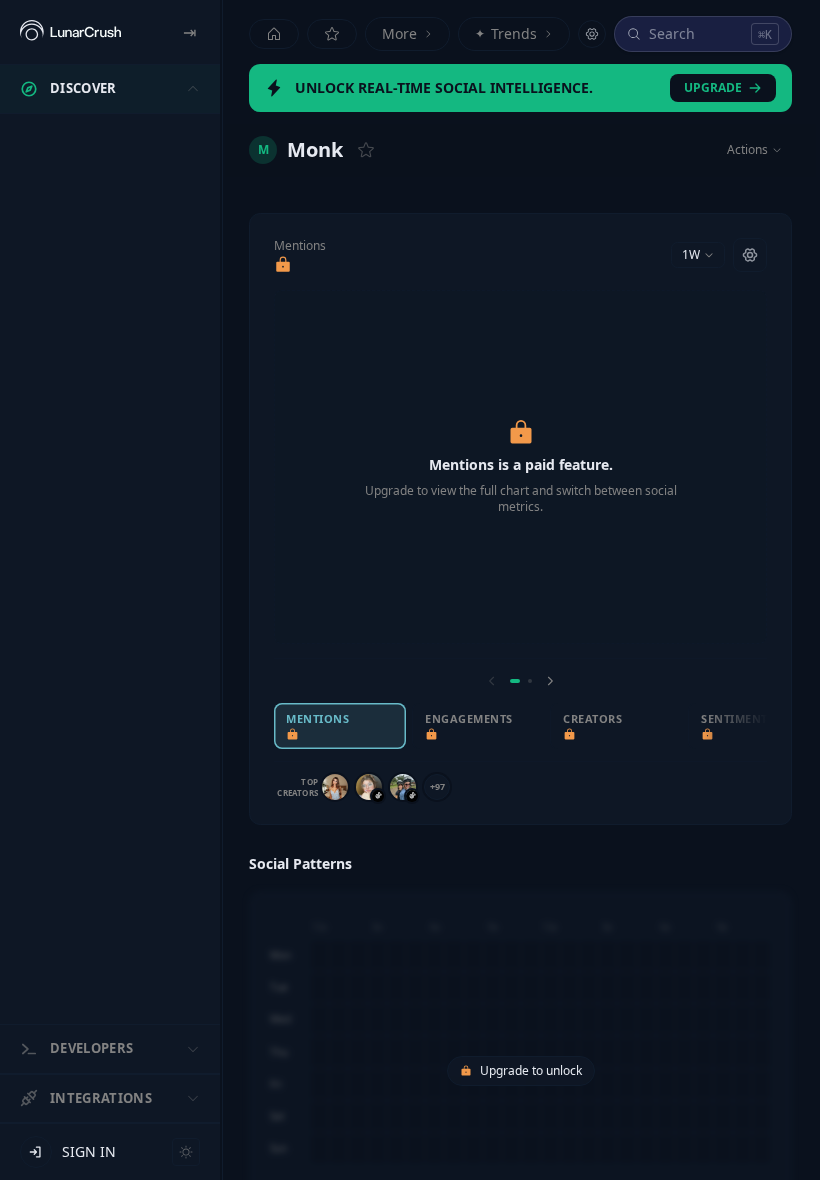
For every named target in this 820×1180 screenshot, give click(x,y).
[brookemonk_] (369, 787)
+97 (437, 786)
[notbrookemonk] (403, 787)
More (399, 33)
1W (691, 254)
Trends (506, 33)
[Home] (274, 34)
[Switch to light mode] (186, 1152)
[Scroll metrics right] (550, 681)
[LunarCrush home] (70, 32)
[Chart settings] (750, 255)
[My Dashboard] (332, 34)
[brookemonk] (335, 787)
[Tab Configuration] (592, 34)
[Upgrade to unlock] (283, 265)
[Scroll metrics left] (492, 681)
